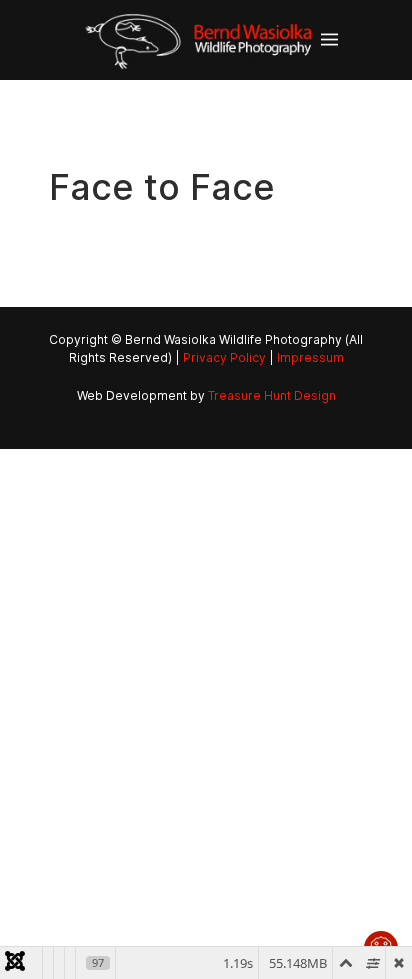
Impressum (310, 357)
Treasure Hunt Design (272, 395)
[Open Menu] (329, 40)
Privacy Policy (224, 357)
